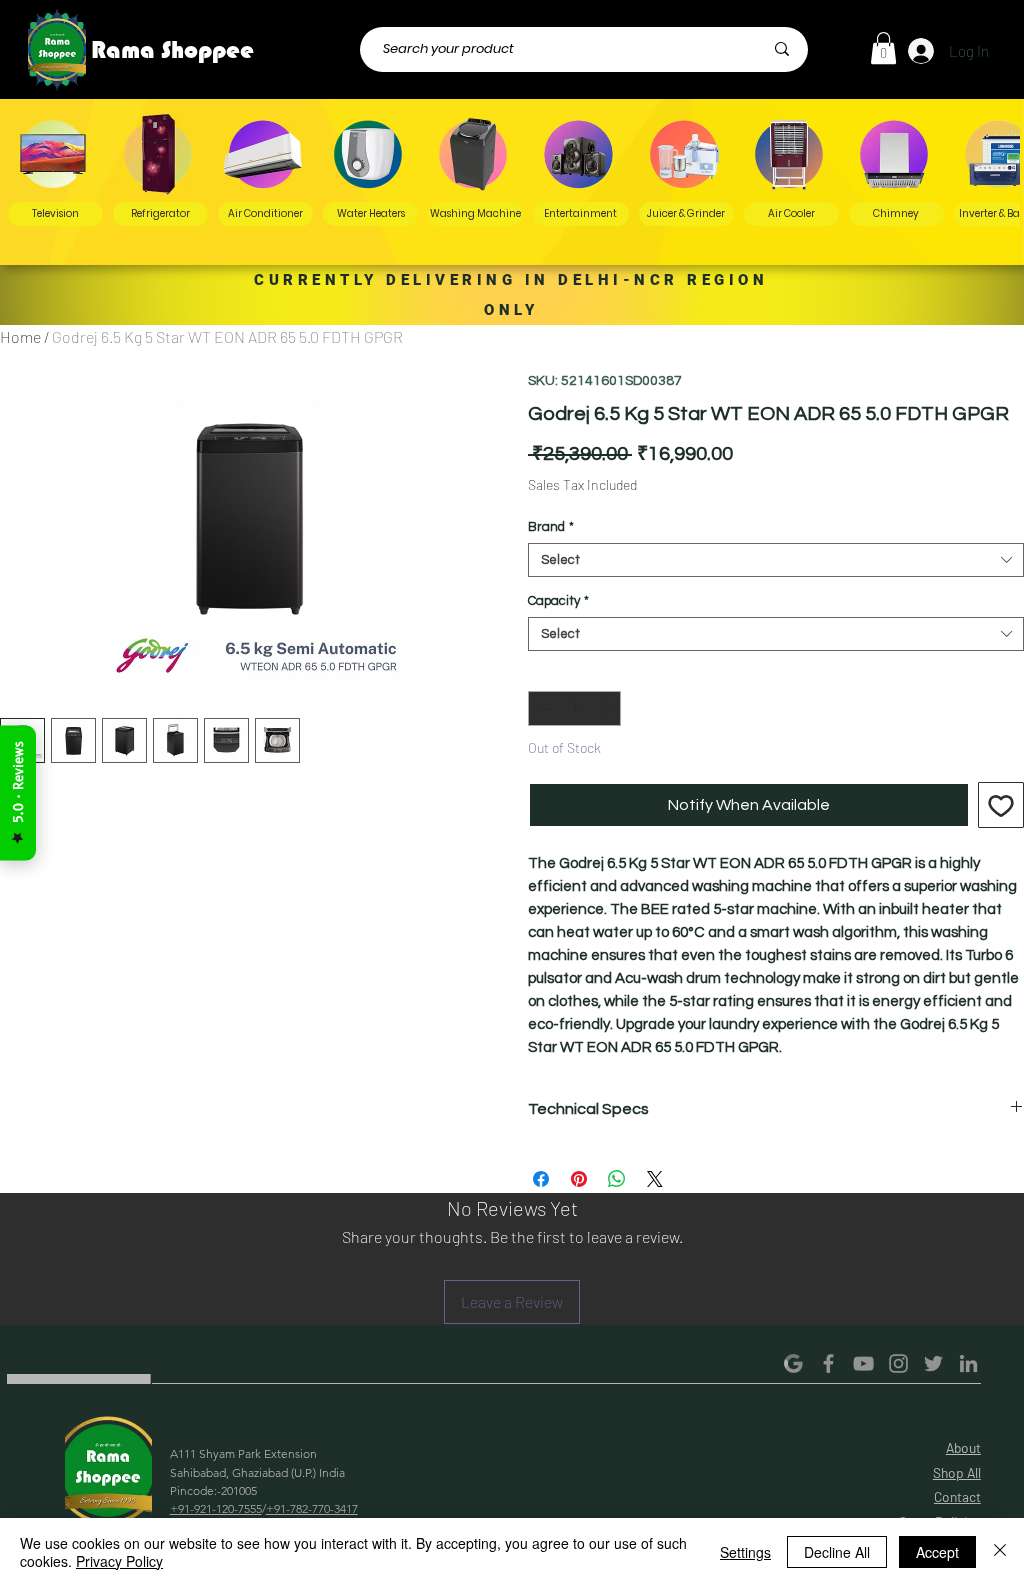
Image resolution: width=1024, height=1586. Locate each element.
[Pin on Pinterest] (579, 1179)
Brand (551, 527)
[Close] (1000, 1552)
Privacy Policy (119, 1561)
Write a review (760, 1412)
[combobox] (776, 560)
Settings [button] (745, 1552)
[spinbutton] (575, 709)
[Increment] (607, 709)
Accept (937, 1552)
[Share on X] (655, 1179)
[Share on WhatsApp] (617, 1179)
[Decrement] (543, 709)
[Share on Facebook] (541, 1179)
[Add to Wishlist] (1001, 805)
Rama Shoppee (172, 50)
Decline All (837, 1552)
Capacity (558, 601)
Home (20, 336)
